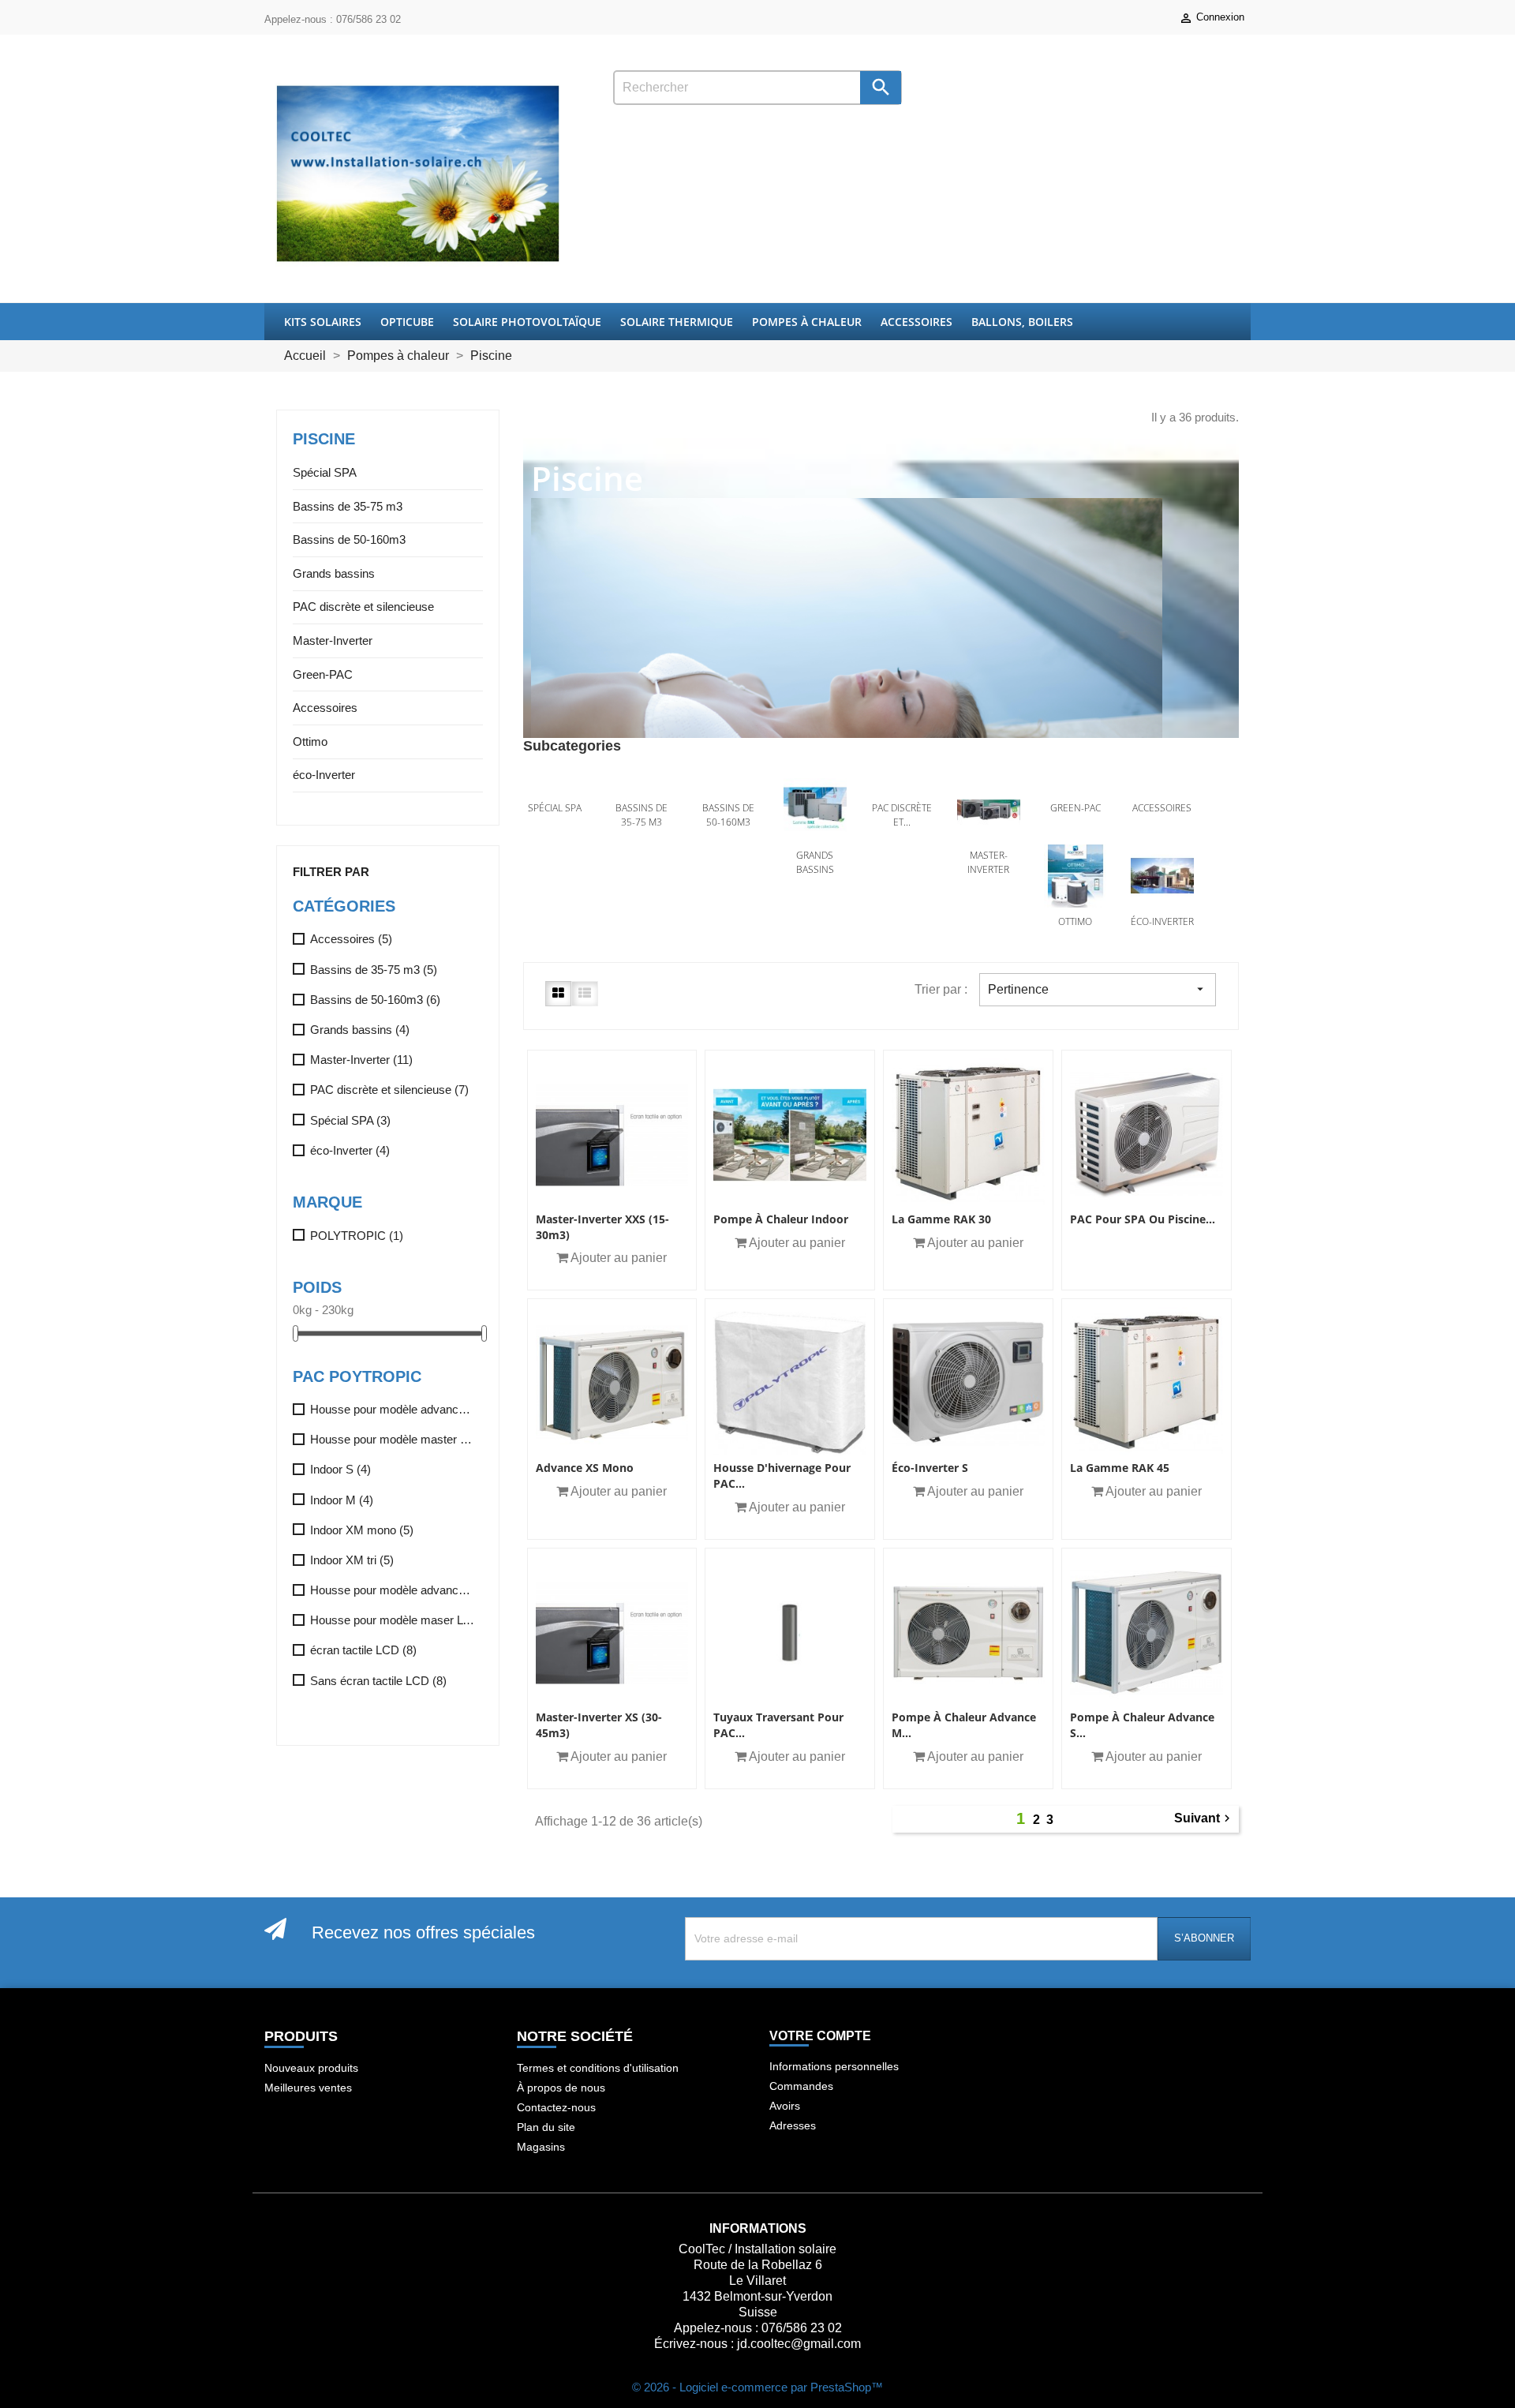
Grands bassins (334, 573)
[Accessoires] (1162, 786)
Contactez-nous (556, 2107)
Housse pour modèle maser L (393, 1620)
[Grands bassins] (815, 810)
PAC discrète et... (902, 815)
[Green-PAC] (1075, 786)
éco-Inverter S (930, 1468)
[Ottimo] (1075, 876)
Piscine (324, 439)
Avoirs (785, 2106)
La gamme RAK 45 (1120, 1468)
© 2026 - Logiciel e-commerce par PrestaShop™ (757, 2387)
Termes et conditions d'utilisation (598, 2068)
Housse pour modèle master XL (393, 1439)
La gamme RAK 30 (941, 1219)
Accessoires (916, 322)
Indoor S (340, 1469)
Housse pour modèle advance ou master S (393, 1590)
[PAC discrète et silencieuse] (902, 786)
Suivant (1204, 1819)
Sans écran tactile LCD (378, 1681)
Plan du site (546, 2127)
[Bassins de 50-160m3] (728, 786)
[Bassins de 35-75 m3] (642, 786)
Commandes (801, 2086)
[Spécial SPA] (555, 786)
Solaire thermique (677, 322)
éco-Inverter (324, 775)
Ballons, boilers (1022, 322)
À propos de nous (561, 2088)
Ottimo (310, 741)
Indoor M (342, 1500)
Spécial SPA (325, 472)
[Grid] (558, 993)
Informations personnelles (834, 2066)
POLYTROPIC (357, 1236)
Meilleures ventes (308, 2088)
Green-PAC (323, 674)
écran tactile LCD (363, 1650)
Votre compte (820, 2036)
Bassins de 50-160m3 (349, 539)
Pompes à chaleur (807, 322)
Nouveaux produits (311, 2068)
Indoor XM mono (362, 1530)
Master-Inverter (333, 640)
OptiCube (407, 322)
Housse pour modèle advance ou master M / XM (393, 1409)
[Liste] (585, 993)
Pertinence (1098, 989)
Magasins (541, 2147)
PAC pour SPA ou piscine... (1143, 1219)
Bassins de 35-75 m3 (348, 506)
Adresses (793, 2125)
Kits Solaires (323, 322)
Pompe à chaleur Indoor (781, 1219)
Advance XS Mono (585, 1468)
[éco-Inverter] (1162, 876)
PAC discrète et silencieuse (363, 607)
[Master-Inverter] (989, 810)
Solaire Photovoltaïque (527, 322)
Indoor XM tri (352, 1560)
